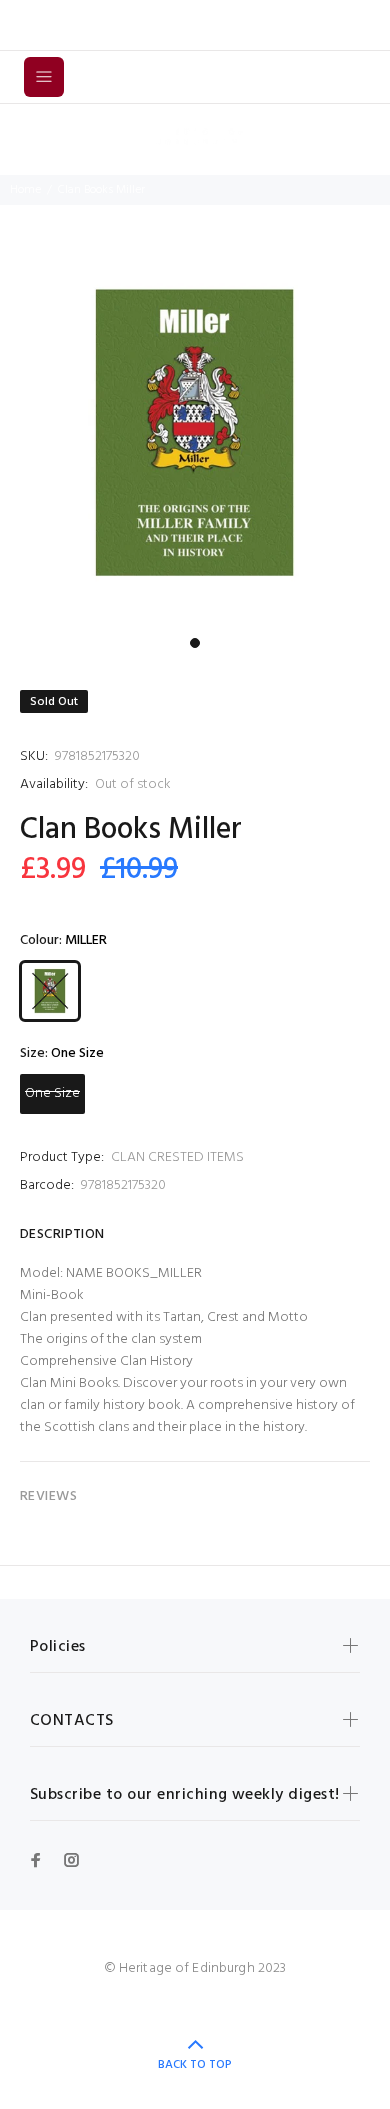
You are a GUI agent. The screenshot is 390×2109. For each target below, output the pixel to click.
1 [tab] (195, 643)
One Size (52, 1093)
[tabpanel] (195, 433)
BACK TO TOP (195, 2065)
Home (25, 190)
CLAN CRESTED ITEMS (177, 1157)
